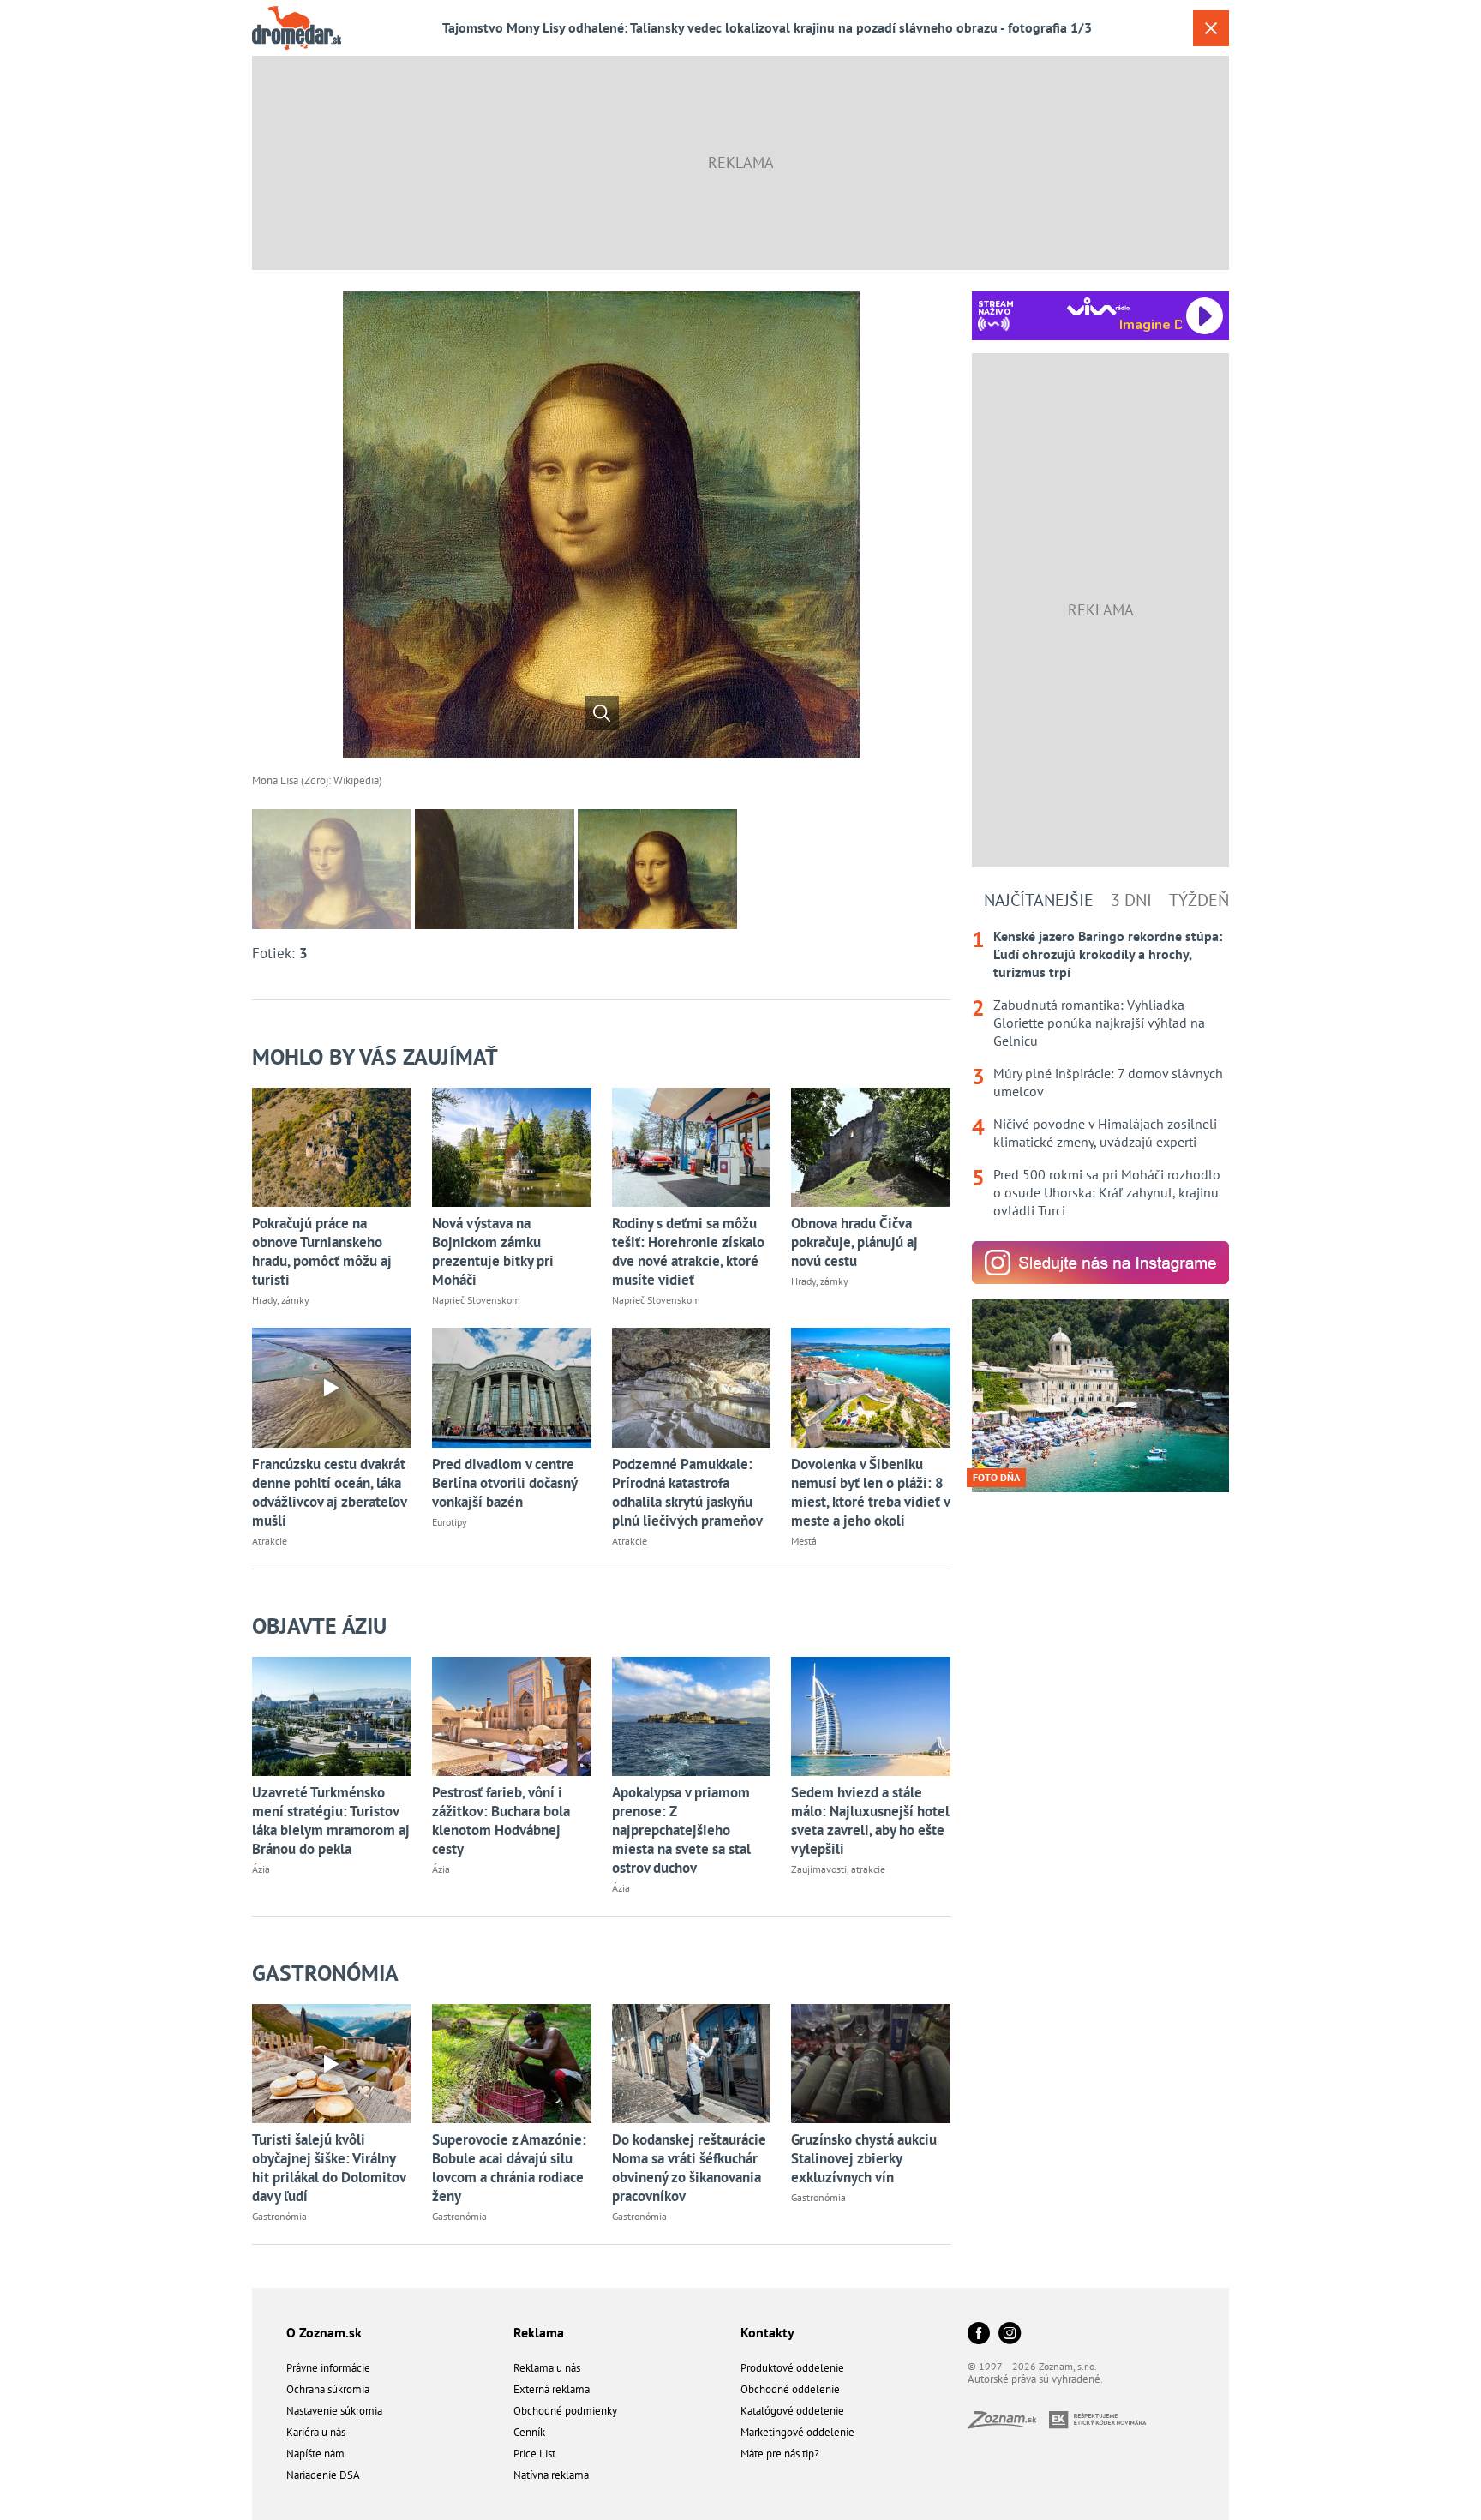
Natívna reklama (551, 2475)
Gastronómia (325, 1973)
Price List (534, 2454)
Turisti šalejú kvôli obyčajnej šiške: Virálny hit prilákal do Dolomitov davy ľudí (329, 2168)
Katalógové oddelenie (792, 2411)
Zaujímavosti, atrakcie (838, 1869)
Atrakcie (270, 1541)
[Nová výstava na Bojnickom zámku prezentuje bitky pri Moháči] (512, 1147)
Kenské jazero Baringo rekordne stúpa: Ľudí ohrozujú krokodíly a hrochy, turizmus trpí (1108, 954)
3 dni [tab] (1131, 900)
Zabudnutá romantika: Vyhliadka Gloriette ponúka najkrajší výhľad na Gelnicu (1099, 1023)
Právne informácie (328, 2368)
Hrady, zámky (281, 1300)
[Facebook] (979, 2334)
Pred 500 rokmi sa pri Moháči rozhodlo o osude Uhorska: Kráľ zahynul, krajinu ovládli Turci (1107, 1192)
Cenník (529, 2432)
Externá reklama (552, 2389)
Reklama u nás (547, 2368)
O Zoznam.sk (324, 2332)
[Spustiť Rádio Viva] (1098, 306)
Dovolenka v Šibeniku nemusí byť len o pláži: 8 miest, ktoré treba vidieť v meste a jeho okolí (870, 1492)
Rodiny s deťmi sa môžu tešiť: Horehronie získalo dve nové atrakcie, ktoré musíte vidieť (688, 1251)
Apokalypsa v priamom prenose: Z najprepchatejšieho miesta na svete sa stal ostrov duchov (681, 1830)
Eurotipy (450, 1522)
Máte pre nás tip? (780, 2454)
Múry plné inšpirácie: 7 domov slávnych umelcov (1108, 1082)
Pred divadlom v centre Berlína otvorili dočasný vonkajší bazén (504, 1483)
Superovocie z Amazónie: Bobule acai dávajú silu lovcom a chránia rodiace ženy (509, 2168)
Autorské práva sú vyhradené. (1035, 2379)
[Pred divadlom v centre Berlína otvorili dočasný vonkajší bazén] (512, 1387)
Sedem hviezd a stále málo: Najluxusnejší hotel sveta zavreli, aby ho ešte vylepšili (870, 1821)
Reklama (539, 2332)
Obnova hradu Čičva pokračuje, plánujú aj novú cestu (854, 1242)
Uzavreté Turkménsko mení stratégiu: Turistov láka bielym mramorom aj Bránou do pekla (331, 1821)
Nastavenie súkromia (334, 2411)
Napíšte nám (315, 2454)
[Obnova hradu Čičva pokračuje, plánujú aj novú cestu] (871, 1147)
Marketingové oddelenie (797, 2432)
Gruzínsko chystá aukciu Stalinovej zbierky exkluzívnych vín (864, 2158)
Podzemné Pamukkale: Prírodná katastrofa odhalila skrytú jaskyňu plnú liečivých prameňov (687, 1492)
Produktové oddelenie (792, 2368)
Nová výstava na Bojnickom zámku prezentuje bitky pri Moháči (493, 1251)
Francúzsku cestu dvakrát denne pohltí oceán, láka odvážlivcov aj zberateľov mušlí (329, 1492)
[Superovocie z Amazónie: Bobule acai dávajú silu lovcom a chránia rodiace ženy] (512, 2064)
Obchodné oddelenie (790, 2389)
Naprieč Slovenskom (476, 1300)
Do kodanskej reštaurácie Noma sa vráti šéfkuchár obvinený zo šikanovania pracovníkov (689, 2168)
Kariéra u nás (316, 2432)
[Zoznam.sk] (1008, 2424)
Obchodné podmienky (565, 2411)
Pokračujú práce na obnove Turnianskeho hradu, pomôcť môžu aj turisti (322, 1251)
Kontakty (767, 2332)
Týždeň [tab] (1199, 900)
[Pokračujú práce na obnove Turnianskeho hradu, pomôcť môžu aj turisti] (332, 1147)
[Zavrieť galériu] (1211, 28)
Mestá (804, 1541)
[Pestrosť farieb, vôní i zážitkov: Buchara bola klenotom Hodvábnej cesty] (512, 1716)
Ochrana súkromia (328, 2389)
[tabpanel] (1100, 1074)
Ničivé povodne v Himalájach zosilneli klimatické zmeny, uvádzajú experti (1105, 1133)
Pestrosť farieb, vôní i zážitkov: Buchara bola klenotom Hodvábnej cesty (501, 1821)
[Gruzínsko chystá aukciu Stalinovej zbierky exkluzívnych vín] (871, 2064)
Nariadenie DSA (323, 2475)
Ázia (261, 1869)
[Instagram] (1010, 2334)
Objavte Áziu (319, 1626)
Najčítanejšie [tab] (1039, 900)
